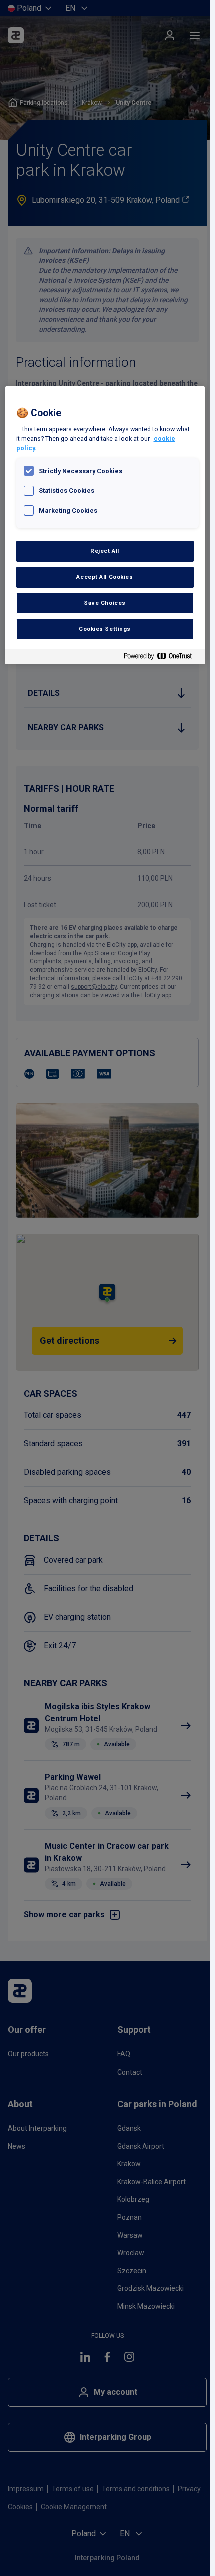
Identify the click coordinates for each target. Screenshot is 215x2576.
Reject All (105, 551)
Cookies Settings (105, 629)
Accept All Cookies (105, 577)
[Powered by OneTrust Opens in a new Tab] (162, 658)
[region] (105, 525)
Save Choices (105, 603)
